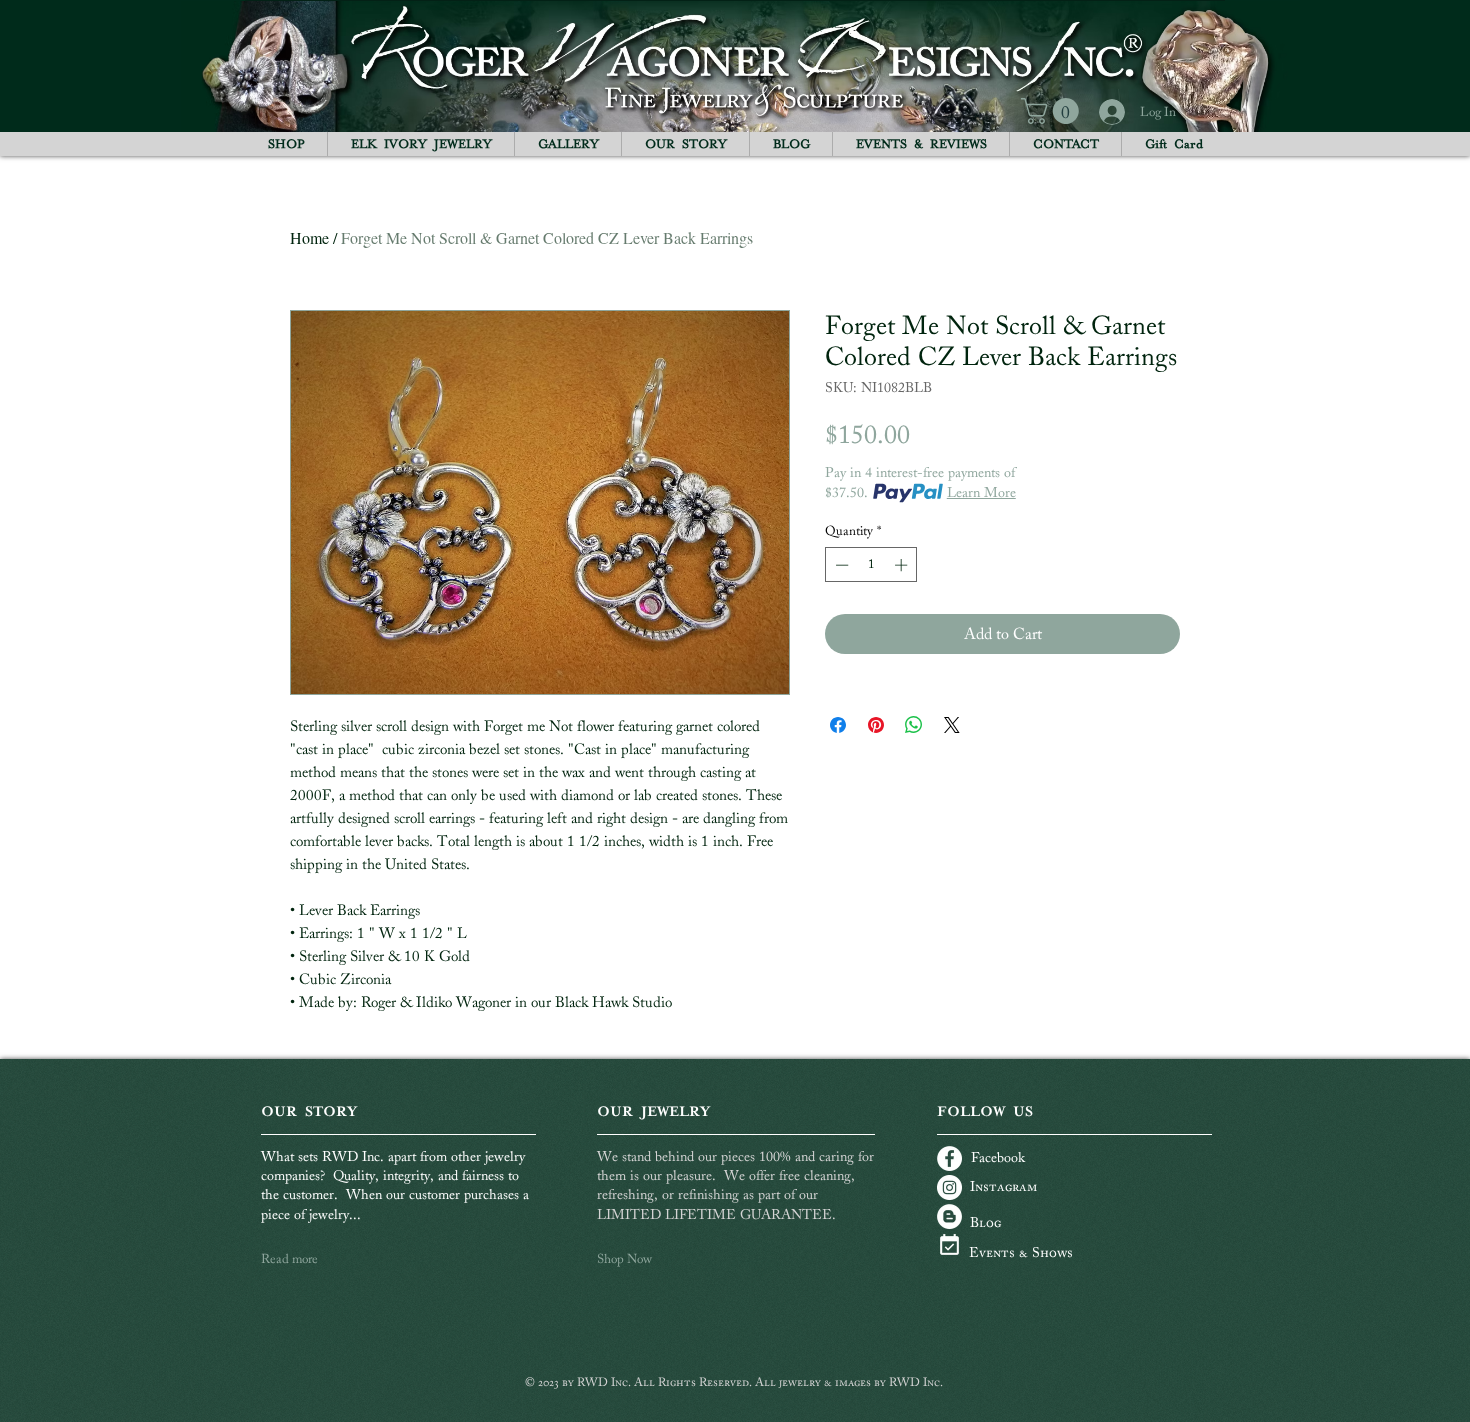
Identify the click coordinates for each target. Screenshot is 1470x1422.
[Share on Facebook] (838, 725)
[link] (1053, 111)
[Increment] (903, 565)
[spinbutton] (871, 565)
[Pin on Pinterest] (876, 725)
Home (309, 237)
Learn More (981, 492)
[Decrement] (840, 565)
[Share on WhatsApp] (914, 725)
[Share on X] (952, 725)
